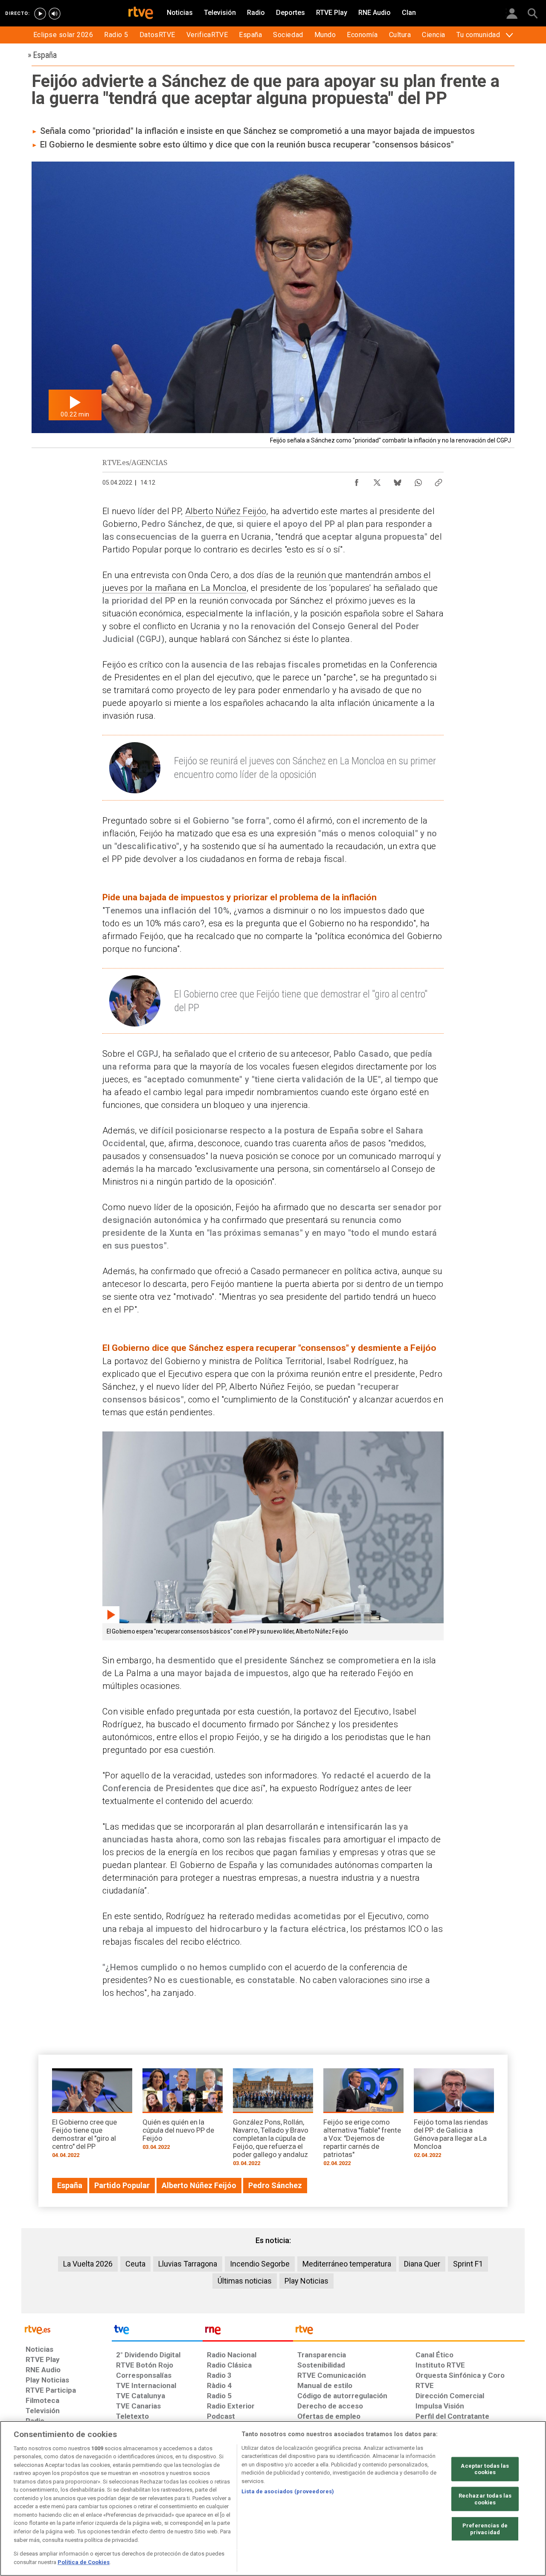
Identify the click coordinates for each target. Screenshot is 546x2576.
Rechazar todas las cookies (485, 2499)
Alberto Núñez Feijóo (226, 511)
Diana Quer (422, 2264)
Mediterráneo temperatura (347, 2264)
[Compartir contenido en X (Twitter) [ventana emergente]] (377, 480)
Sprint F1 (468, 2264)
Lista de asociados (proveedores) (288, 2491)
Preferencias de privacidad (485, 2529)
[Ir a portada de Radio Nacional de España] (248, 2332)
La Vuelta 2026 (88, 2264)
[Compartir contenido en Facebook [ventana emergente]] (357, 480)
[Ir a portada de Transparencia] (409, 2332)
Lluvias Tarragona (188, 2264)
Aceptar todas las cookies (485, 2469)
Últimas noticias (245, 2281)
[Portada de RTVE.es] (141, 14)
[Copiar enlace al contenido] (439, 480)
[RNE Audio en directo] (55, 14)
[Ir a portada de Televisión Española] (157, 2332)
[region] (273, 2498)
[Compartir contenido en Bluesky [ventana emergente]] (398, 480)
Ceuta (135, 2264)
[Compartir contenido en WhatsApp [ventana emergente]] (418, 480)
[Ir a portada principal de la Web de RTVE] (67, 2329)
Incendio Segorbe (260, 2264)
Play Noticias (306, 2281)
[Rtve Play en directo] (40, 14)
